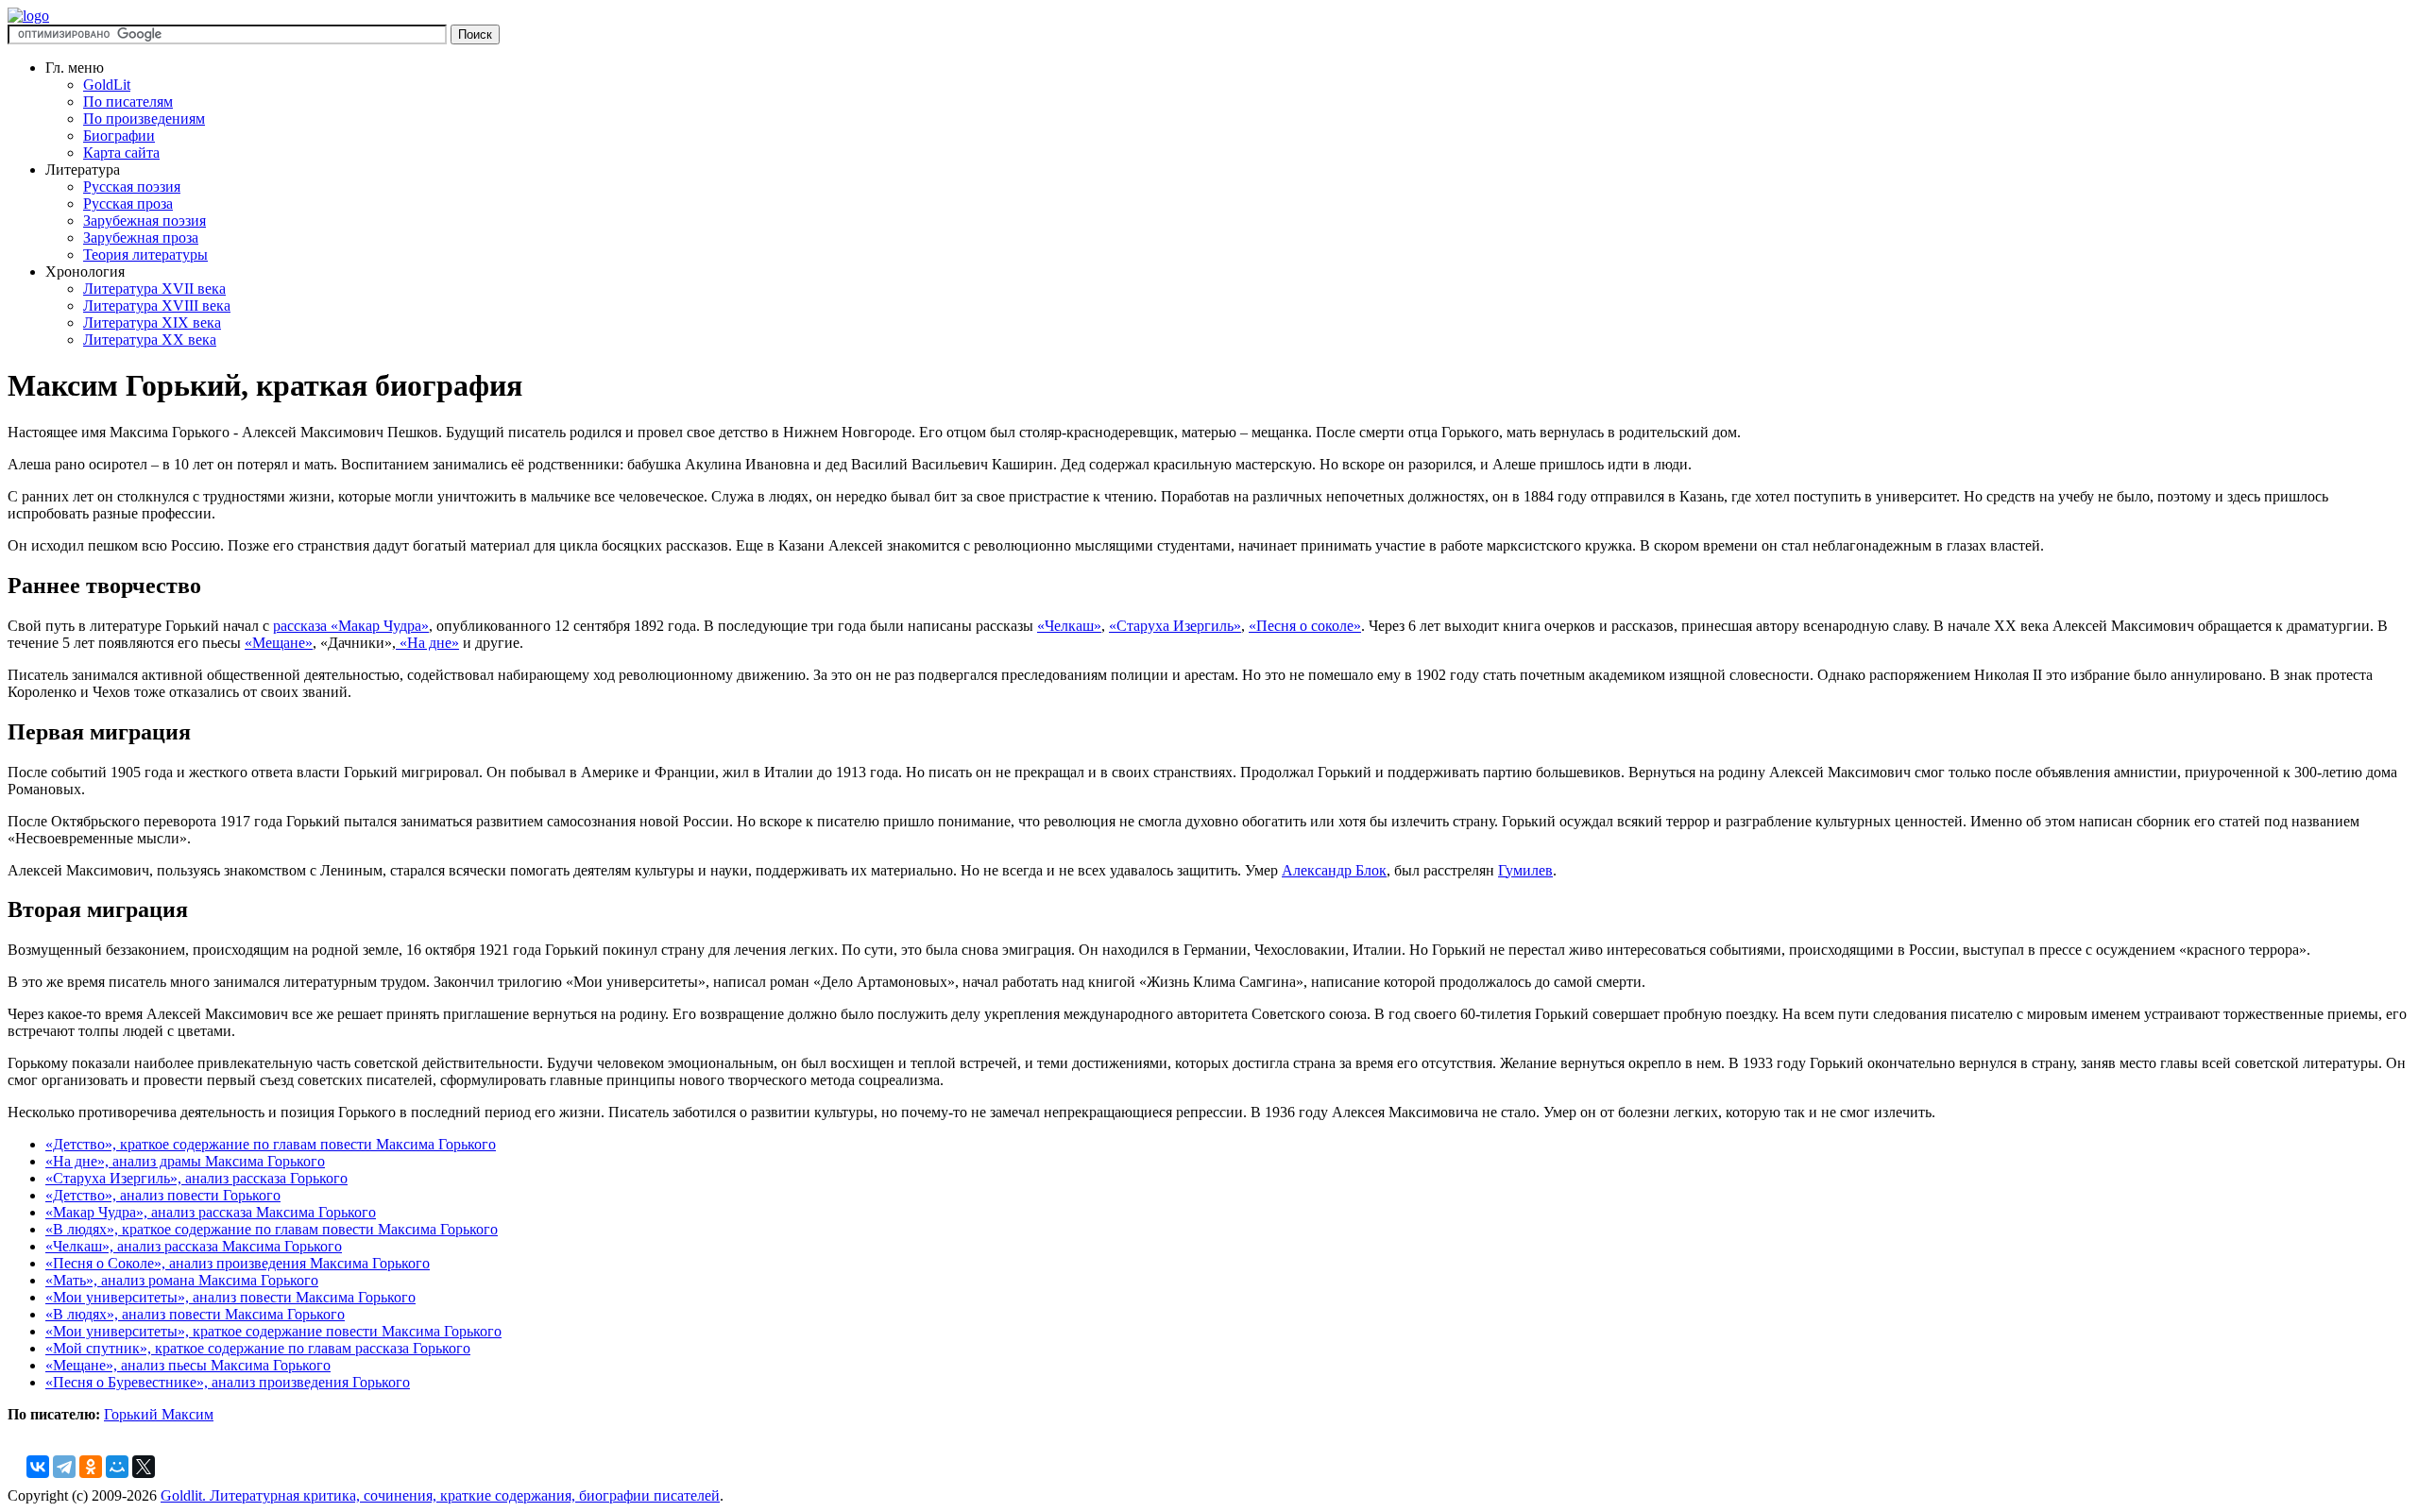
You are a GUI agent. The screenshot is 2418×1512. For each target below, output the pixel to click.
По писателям (128, 102)
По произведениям (144, 119)
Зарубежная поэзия (145, 221)
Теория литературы (145, 255)
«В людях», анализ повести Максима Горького (195, 1314)
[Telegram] (64, 1467)
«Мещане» (279, 643)
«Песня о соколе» (1305, 626)
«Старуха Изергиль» (1175, 626)
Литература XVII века (154, 289)
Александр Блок (1334, 870)
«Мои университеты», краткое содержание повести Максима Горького (273, 1331)
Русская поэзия (132, 187)
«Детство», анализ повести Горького (163, 1195)
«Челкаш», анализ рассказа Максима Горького (194, 1246)
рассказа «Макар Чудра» (351, 626)
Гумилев (1525, 870)
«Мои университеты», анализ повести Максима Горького (230, 1297)
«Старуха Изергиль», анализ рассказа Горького (196, 1178)
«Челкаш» (1069, 626)
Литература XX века (150, 340)
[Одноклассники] (91, 1467)
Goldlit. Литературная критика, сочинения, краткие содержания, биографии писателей (440, 1495)
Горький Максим (159, 1414)
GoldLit (107, 85)
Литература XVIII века (157, 306)
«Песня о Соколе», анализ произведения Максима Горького (238, 1263)
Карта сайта (121, 153)
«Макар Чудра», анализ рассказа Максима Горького (211, 1212)
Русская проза (128, 204)
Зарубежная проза (141, 238)
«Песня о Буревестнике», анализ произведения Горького (228, 1382)
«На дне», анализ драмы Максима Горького (185, 1161)
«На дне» (427, 643)
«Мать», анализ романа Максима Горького (182, 1280)
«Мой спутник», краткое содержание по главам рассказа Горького (258, 1348)
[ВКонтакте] (38, 1467)
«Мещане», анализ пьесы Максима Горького (188, 1365)
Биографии (119, 136)
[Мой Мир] (117, 1467)
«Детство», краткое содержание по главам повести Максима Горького (271, 1144)
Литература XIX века (152, 323)
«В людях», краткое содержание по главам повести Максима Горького (272, 1229)
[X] (144, 1467)
